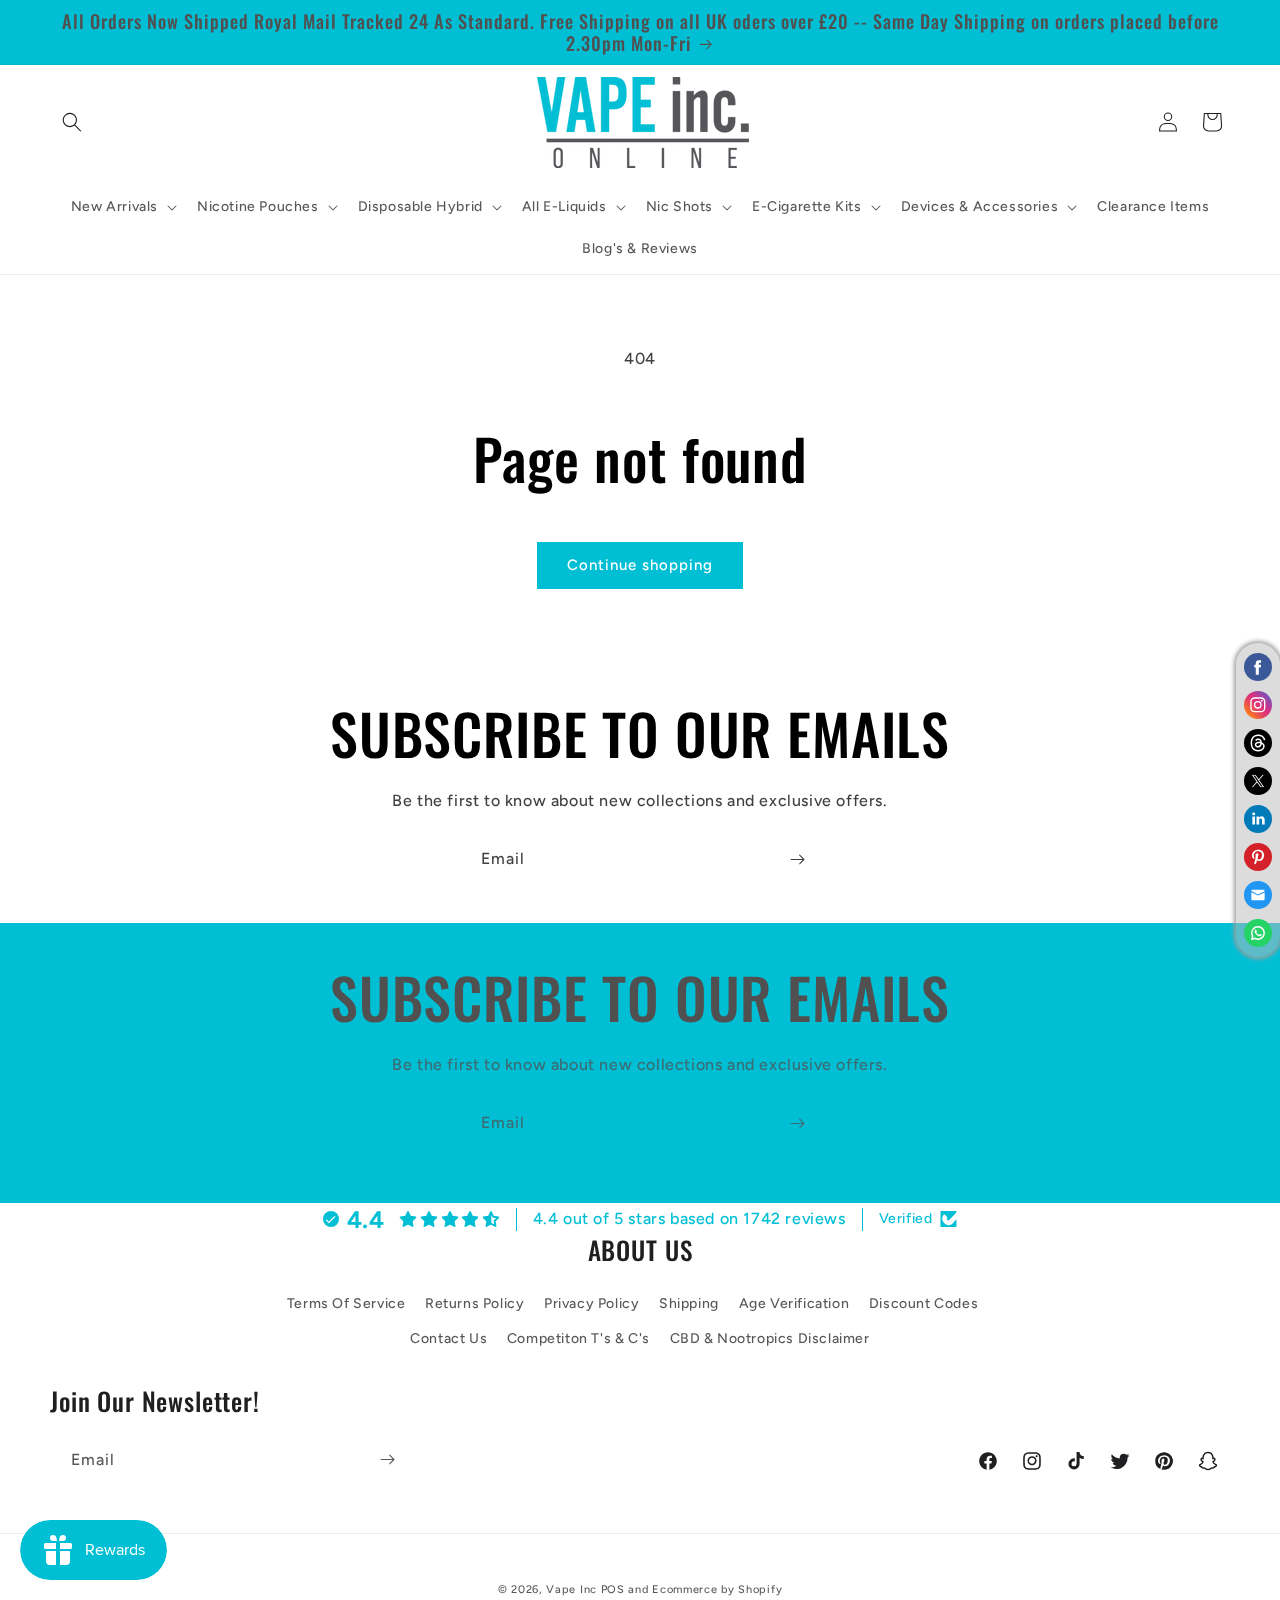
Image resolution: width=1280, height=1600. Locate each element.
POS (613, 1589)
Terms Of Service (346, 1302)
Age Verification (794, 1302)
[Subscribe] (797, 859)
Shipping (689, 1302)
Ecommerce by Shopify (717, 1589)
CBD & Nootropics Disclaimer (770, 1338)
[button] (72, 122)
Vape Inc (571, 1589)
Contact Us (448, 1338)
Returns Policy (474, 1302)
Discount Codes (923, 1302)
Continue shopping (640, 565)
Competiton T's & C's (578, 1338)
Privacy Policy (591, 1302)
